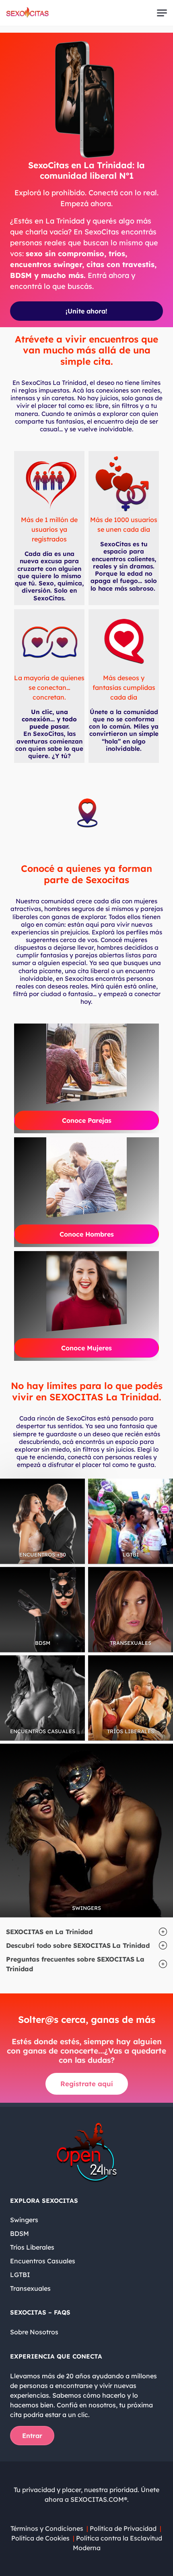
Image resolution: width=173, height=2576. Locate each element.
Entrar (32, 2436)
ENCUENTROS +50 (43, 1554)
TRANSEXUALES (131, 1643)
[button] (86, 1932)
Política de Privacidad (124, 2528)
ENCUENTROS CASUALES (43, 1731)
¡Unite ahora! (86, 311)
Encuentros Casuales (43, 2261)
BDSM (43, 1643)
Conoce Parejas (87, 1120)
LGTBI (131, 1554)
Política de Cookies (40, 2538)
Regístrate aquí (87, 2084)
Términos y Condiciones (47, 2528)
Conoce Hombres (87, 1234)
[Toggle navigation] (162, 13)
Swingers (24, 2220)
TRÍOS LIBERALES (131, 1731)
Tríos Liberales (32, 2247)
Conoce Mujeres (86, 1348)
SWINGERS (86, 1908)
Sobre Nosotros (34, 2332)
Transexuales (30, 2288)
